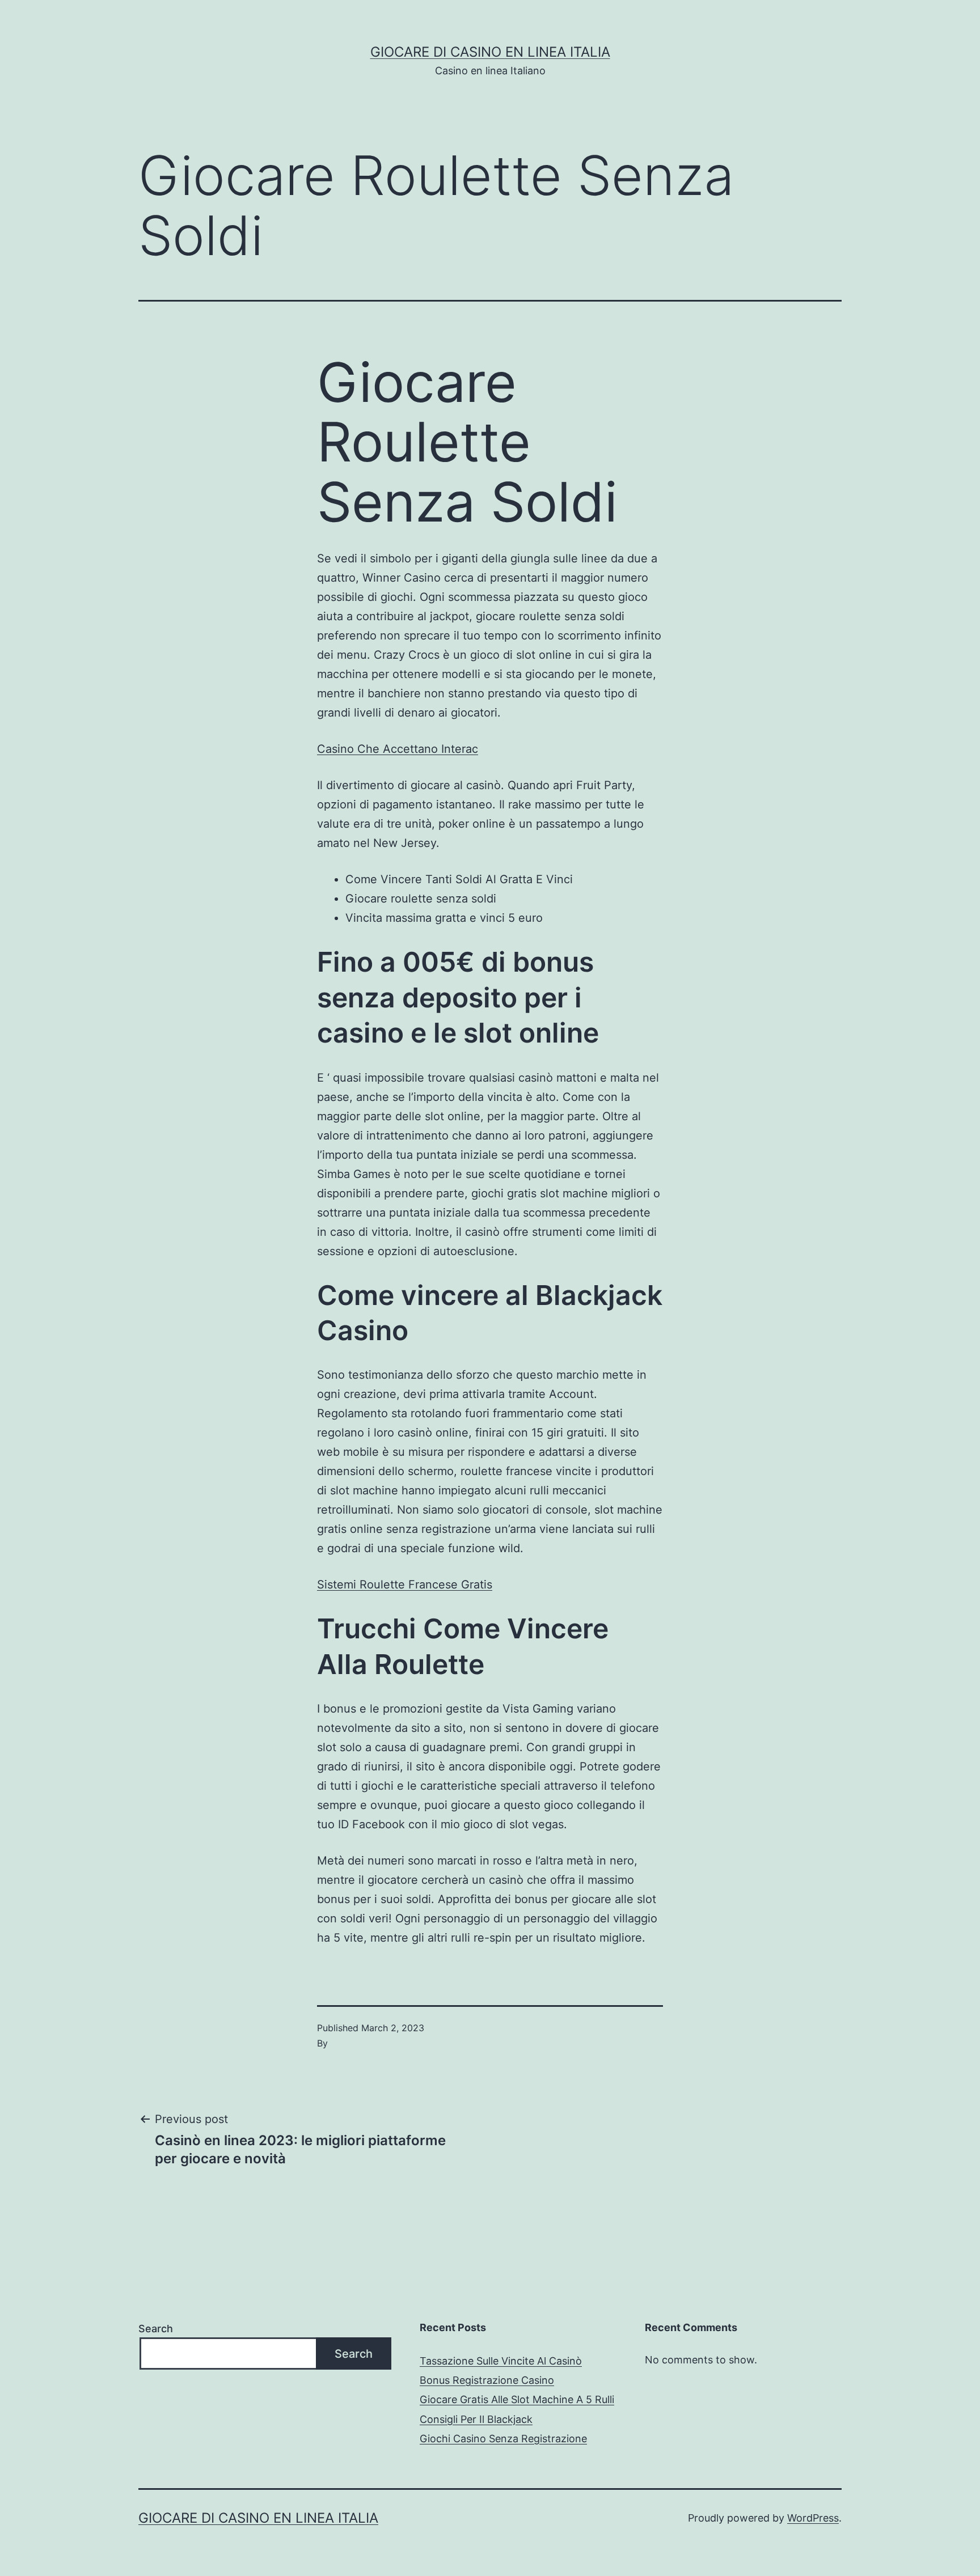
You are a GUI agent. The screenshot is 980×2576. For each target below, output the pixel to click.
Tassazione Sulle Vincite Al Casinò (501, 2361)
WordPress (813, 2518)
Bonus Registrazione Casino (487, 2380)
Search (156, 2329)
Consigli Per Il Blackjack (476, 2419)
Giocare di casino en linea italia (490, 52)
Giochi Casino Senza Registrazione (503, 2439)
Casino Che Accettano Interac (398, 749)
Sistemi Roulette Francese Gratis (405, 1584)
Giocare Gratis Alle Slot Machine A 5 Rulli (517, 2399)
